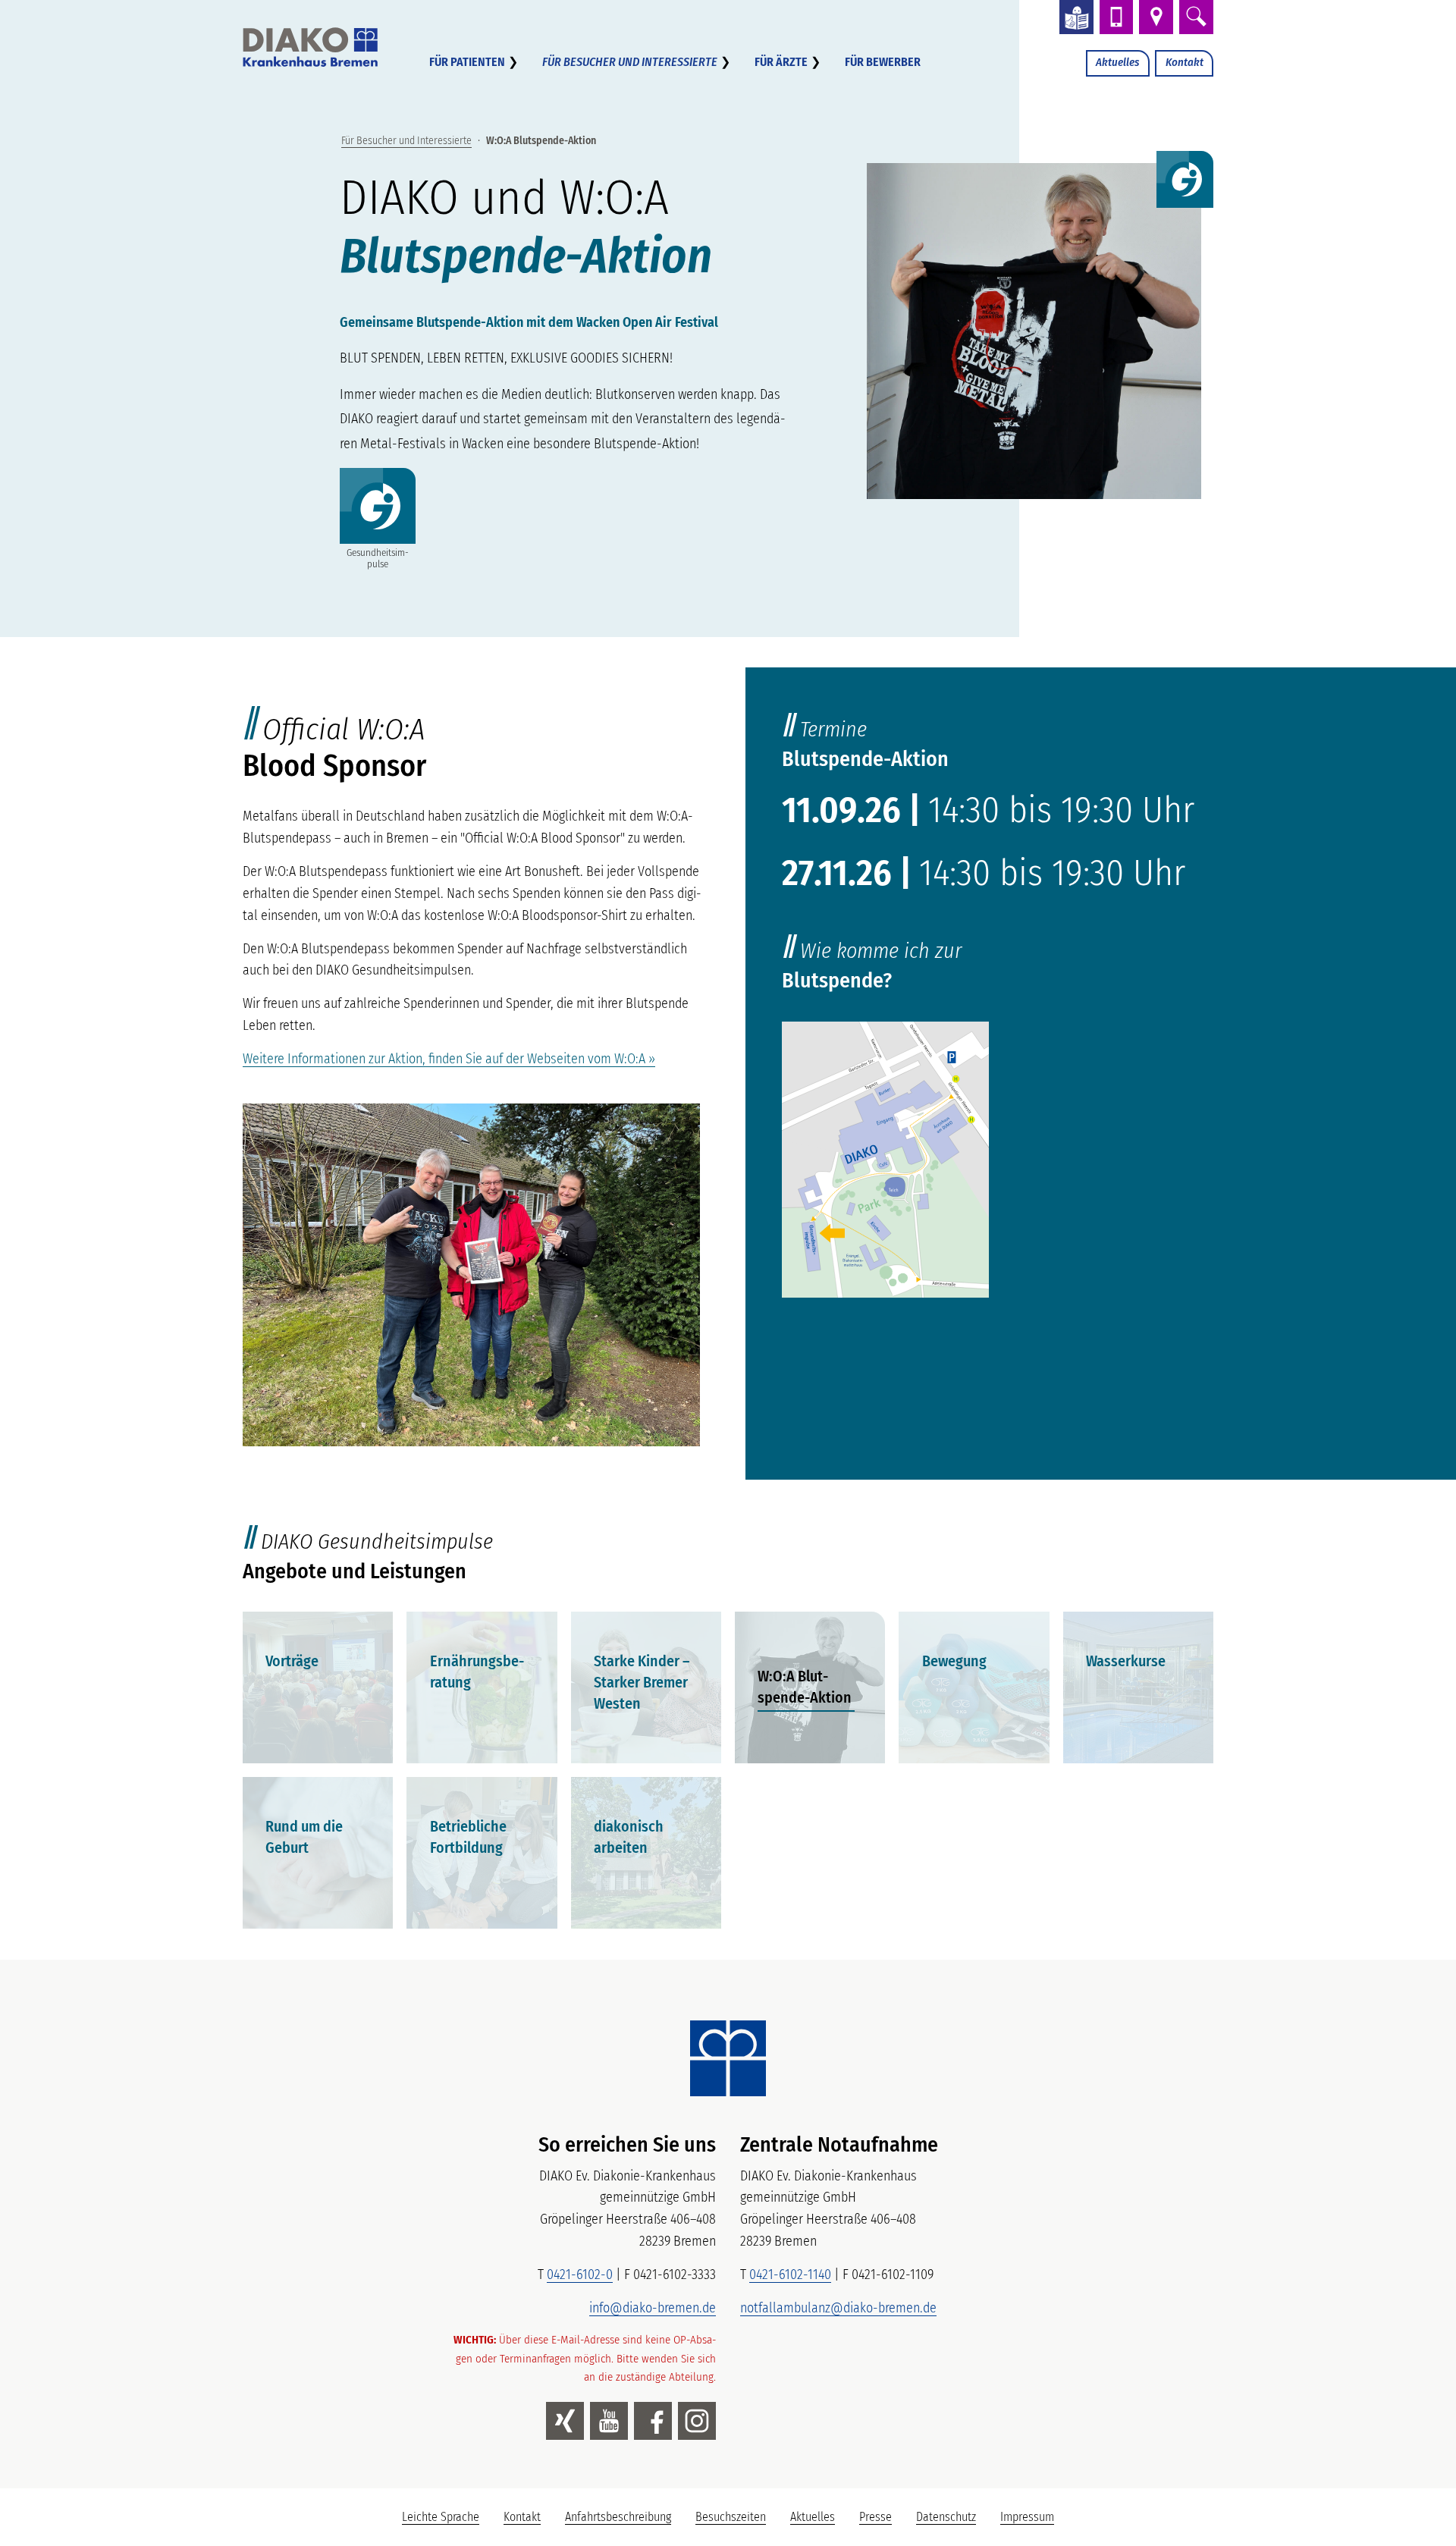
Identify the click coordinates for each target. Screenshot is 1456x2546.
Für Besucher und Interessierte (630, 62)
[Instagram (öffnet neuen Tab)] (697, 2421)
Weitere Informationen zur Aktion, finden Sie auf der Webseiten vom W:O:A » (449, 1059)
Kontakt (1185, 62)
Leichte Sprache (447, 2521)
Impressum (1027, 2517)
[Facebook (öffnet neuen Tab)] (653, 2421)
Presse (875, 2517)
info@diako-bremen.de (653, 2308)
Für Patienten (467, 62)
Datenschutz (946, 2517)
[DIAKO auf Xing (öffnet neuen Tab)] (565, 2421)
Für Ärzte (781, 62)
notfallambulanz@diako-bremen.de (838, 2308)
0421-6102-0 (580, 2274)
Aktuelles (1117, 62)
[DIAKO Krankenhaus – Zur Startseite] (728, 2058)
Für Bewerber (883, 62)
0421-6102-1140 (790, 2274)
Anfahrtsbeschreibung (618, 2517)
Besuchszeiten (731, 2517)
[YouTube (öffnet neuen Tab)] (609, 2421)
